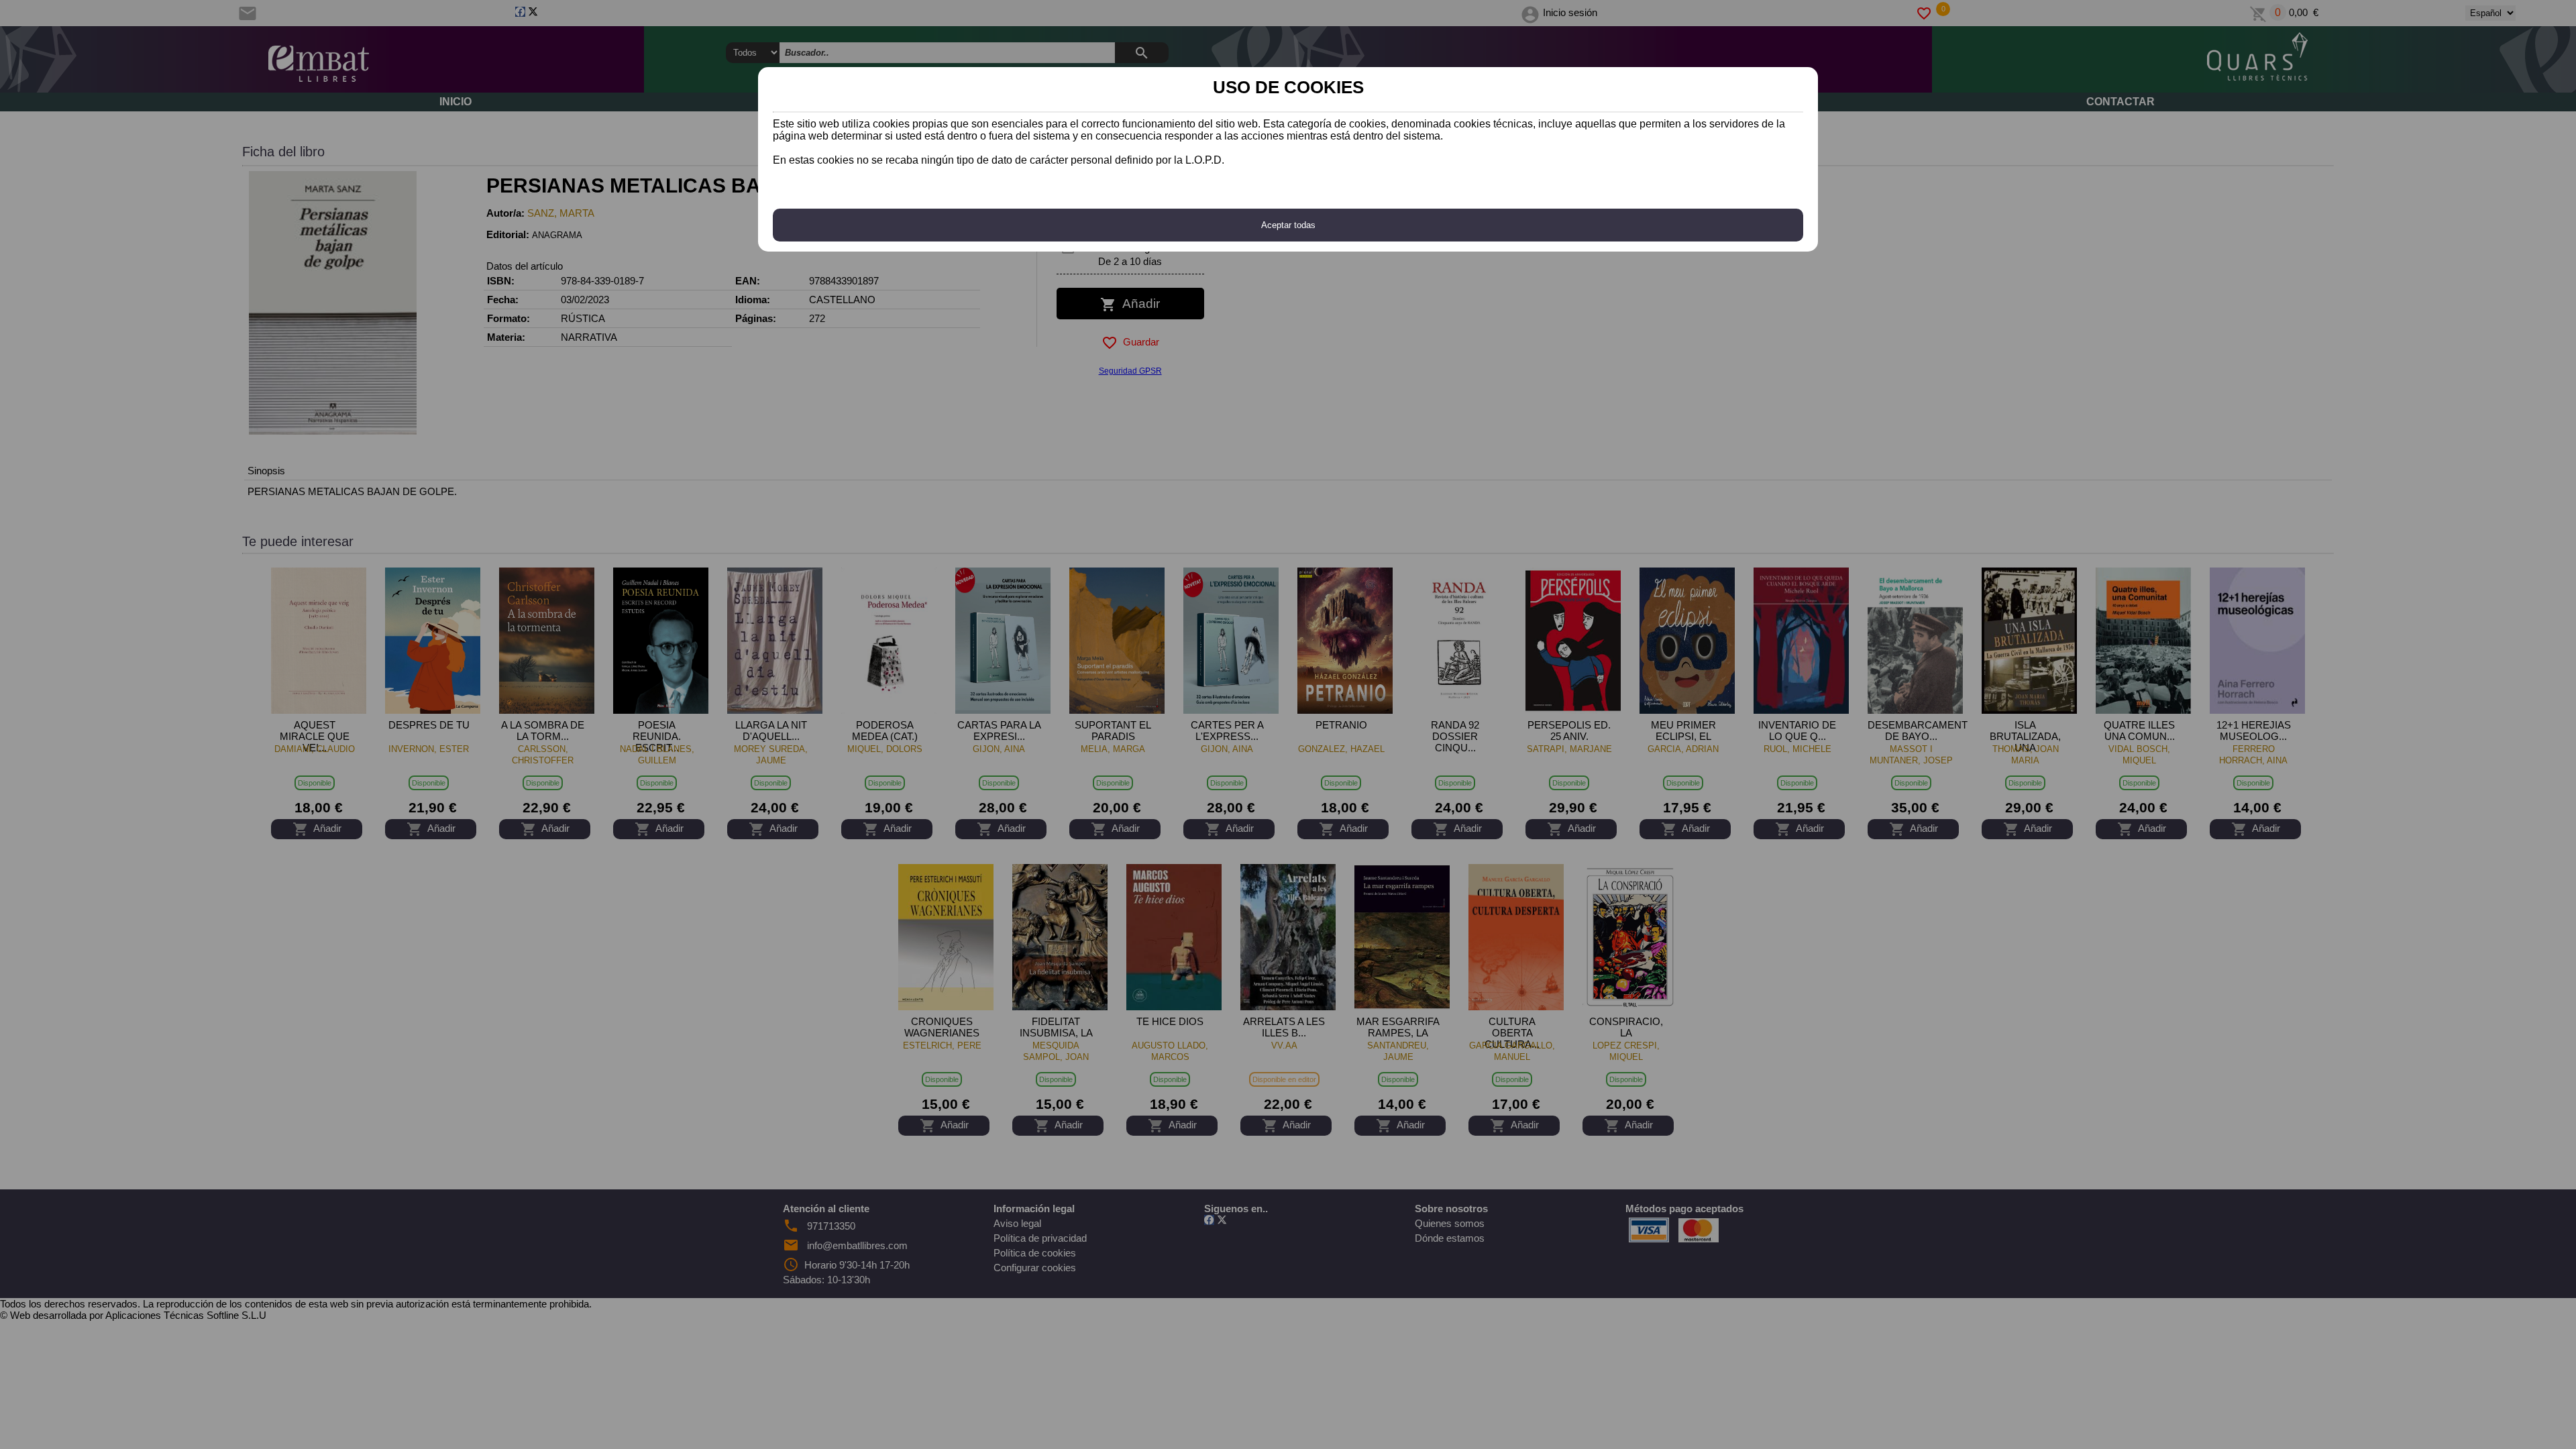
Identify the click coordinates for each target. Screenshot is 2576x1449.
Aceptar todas (1288, 225)
